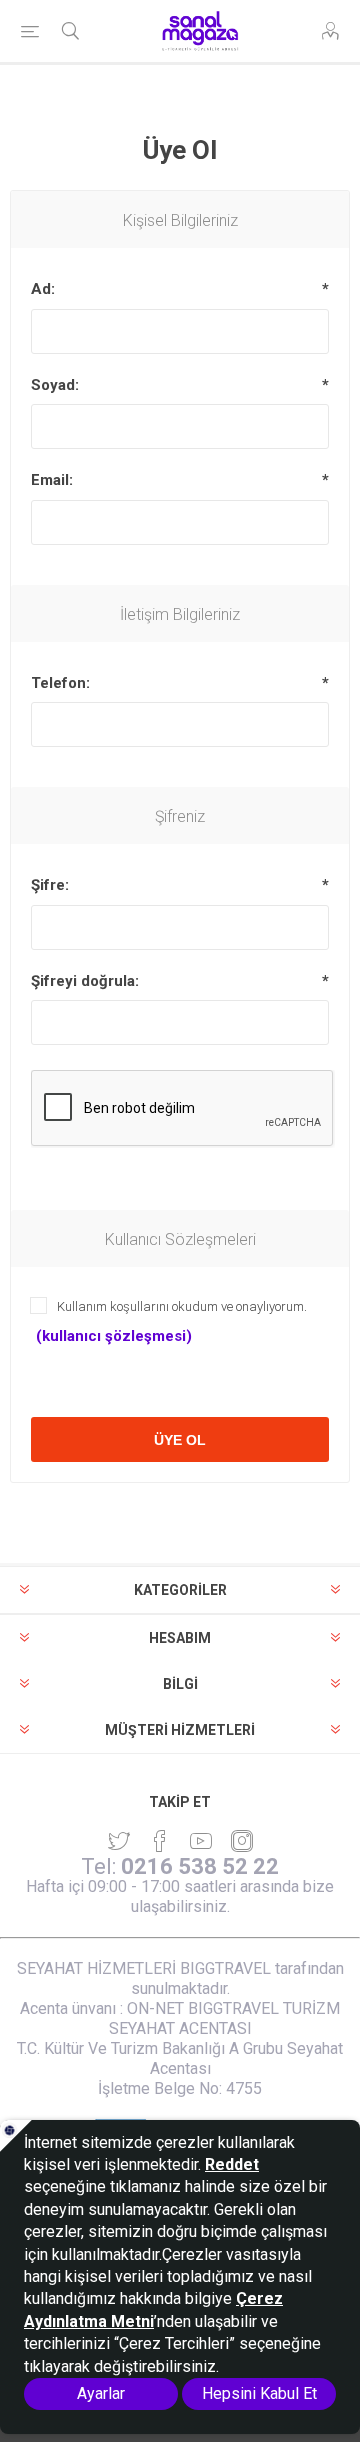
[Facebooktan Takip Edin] (160, 1841)
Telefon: (60, 683)
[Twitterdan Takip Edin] (119, 1841)
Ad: (43, 289)
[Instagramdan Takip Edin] (201, 1841)
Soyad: (55, 385)
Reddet (232, 2164)
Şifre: (50, 885)
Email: (52, 480)
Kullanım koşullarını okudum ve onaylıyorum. (182, 1306)
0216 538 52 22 (200, 1866)
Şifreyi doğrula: (85, 981)
